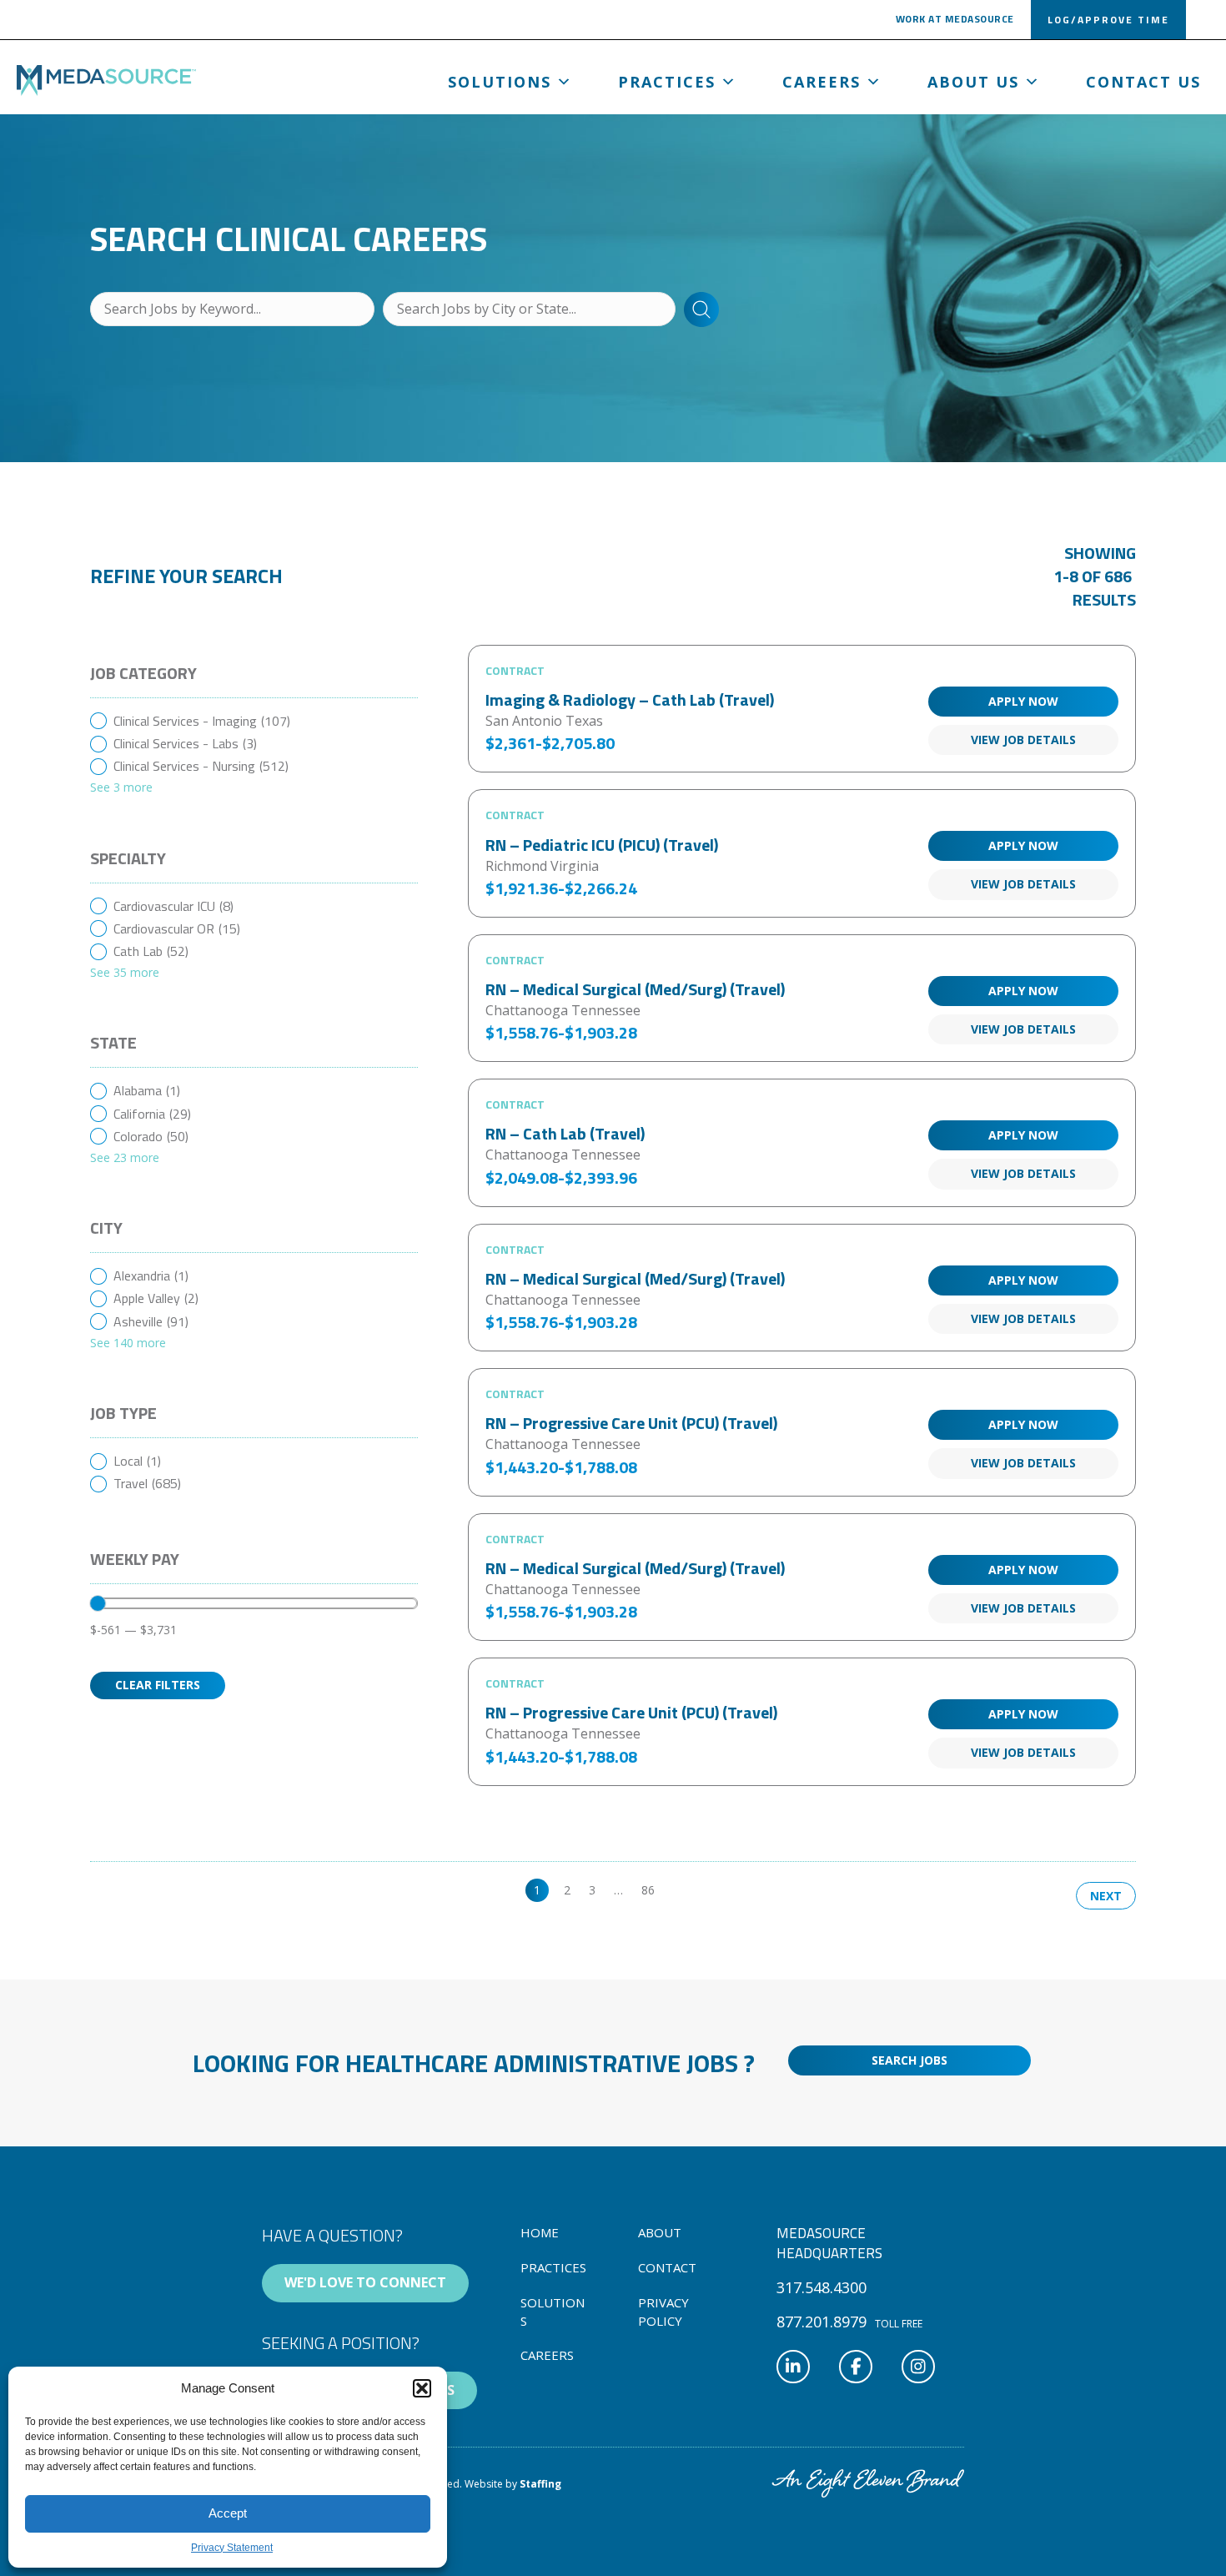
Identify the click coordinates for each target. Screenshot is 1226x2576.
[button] (422, 2388)
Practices (667, 82)
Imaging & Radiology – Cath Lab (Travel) (630, 699)
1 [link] (537, 1890)
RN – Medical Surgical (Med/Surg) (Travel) (635, 989)
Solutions (500, 82)
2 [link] (567, 1890)
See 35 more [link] (125, 972)
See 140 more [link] (128, 1343)
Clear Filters (158, 1685)
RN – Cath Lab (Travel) (565, 1133)
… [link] (618, 1890)
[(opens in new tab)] (868, 2483)
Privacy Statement (232, 2548)
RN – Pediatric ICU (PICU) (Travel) (602, 845)
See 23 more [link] (125, 1157)
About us (973, 82)
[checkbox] (254, 721)
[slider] (98, 1603)
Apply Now (1023, 701)
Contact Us (1143, 82)
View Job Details (1023, 740)
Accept (228, 2513)
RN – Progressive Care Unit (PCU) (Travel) (631, 1423)
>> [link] (680, 1890)
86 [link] (648, 1890)
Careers (822, 82)
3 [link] (592, 1890)
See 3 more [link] (121, 787)
